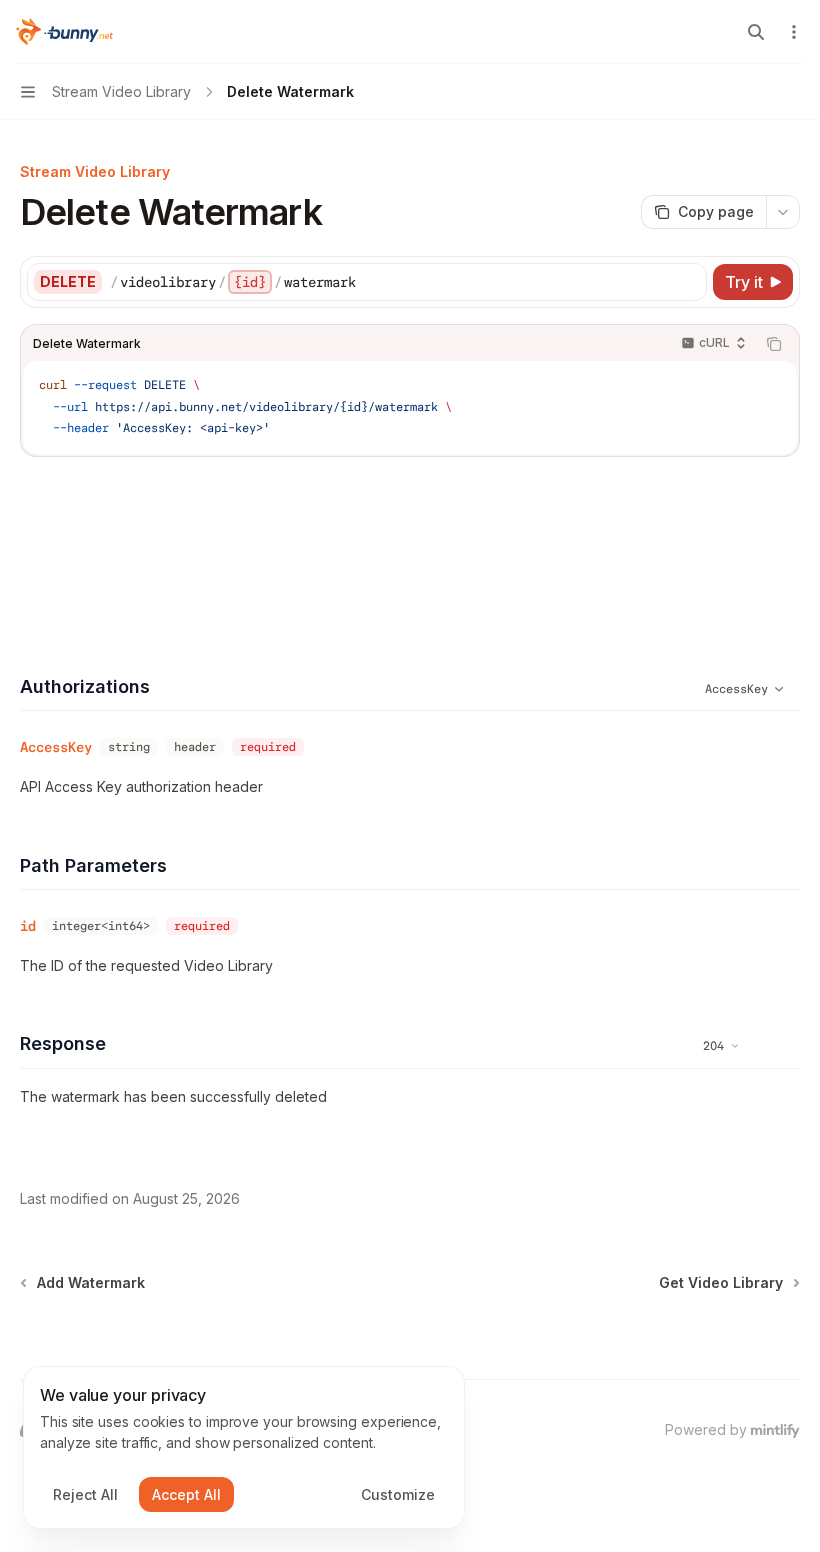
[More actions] (794, 32)
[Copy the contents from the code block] (774, 344)
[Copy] (688, 282)
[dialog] (244, 1448)
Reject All (85, 1494)
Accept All (186, 1494)
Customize (398, 1494)
